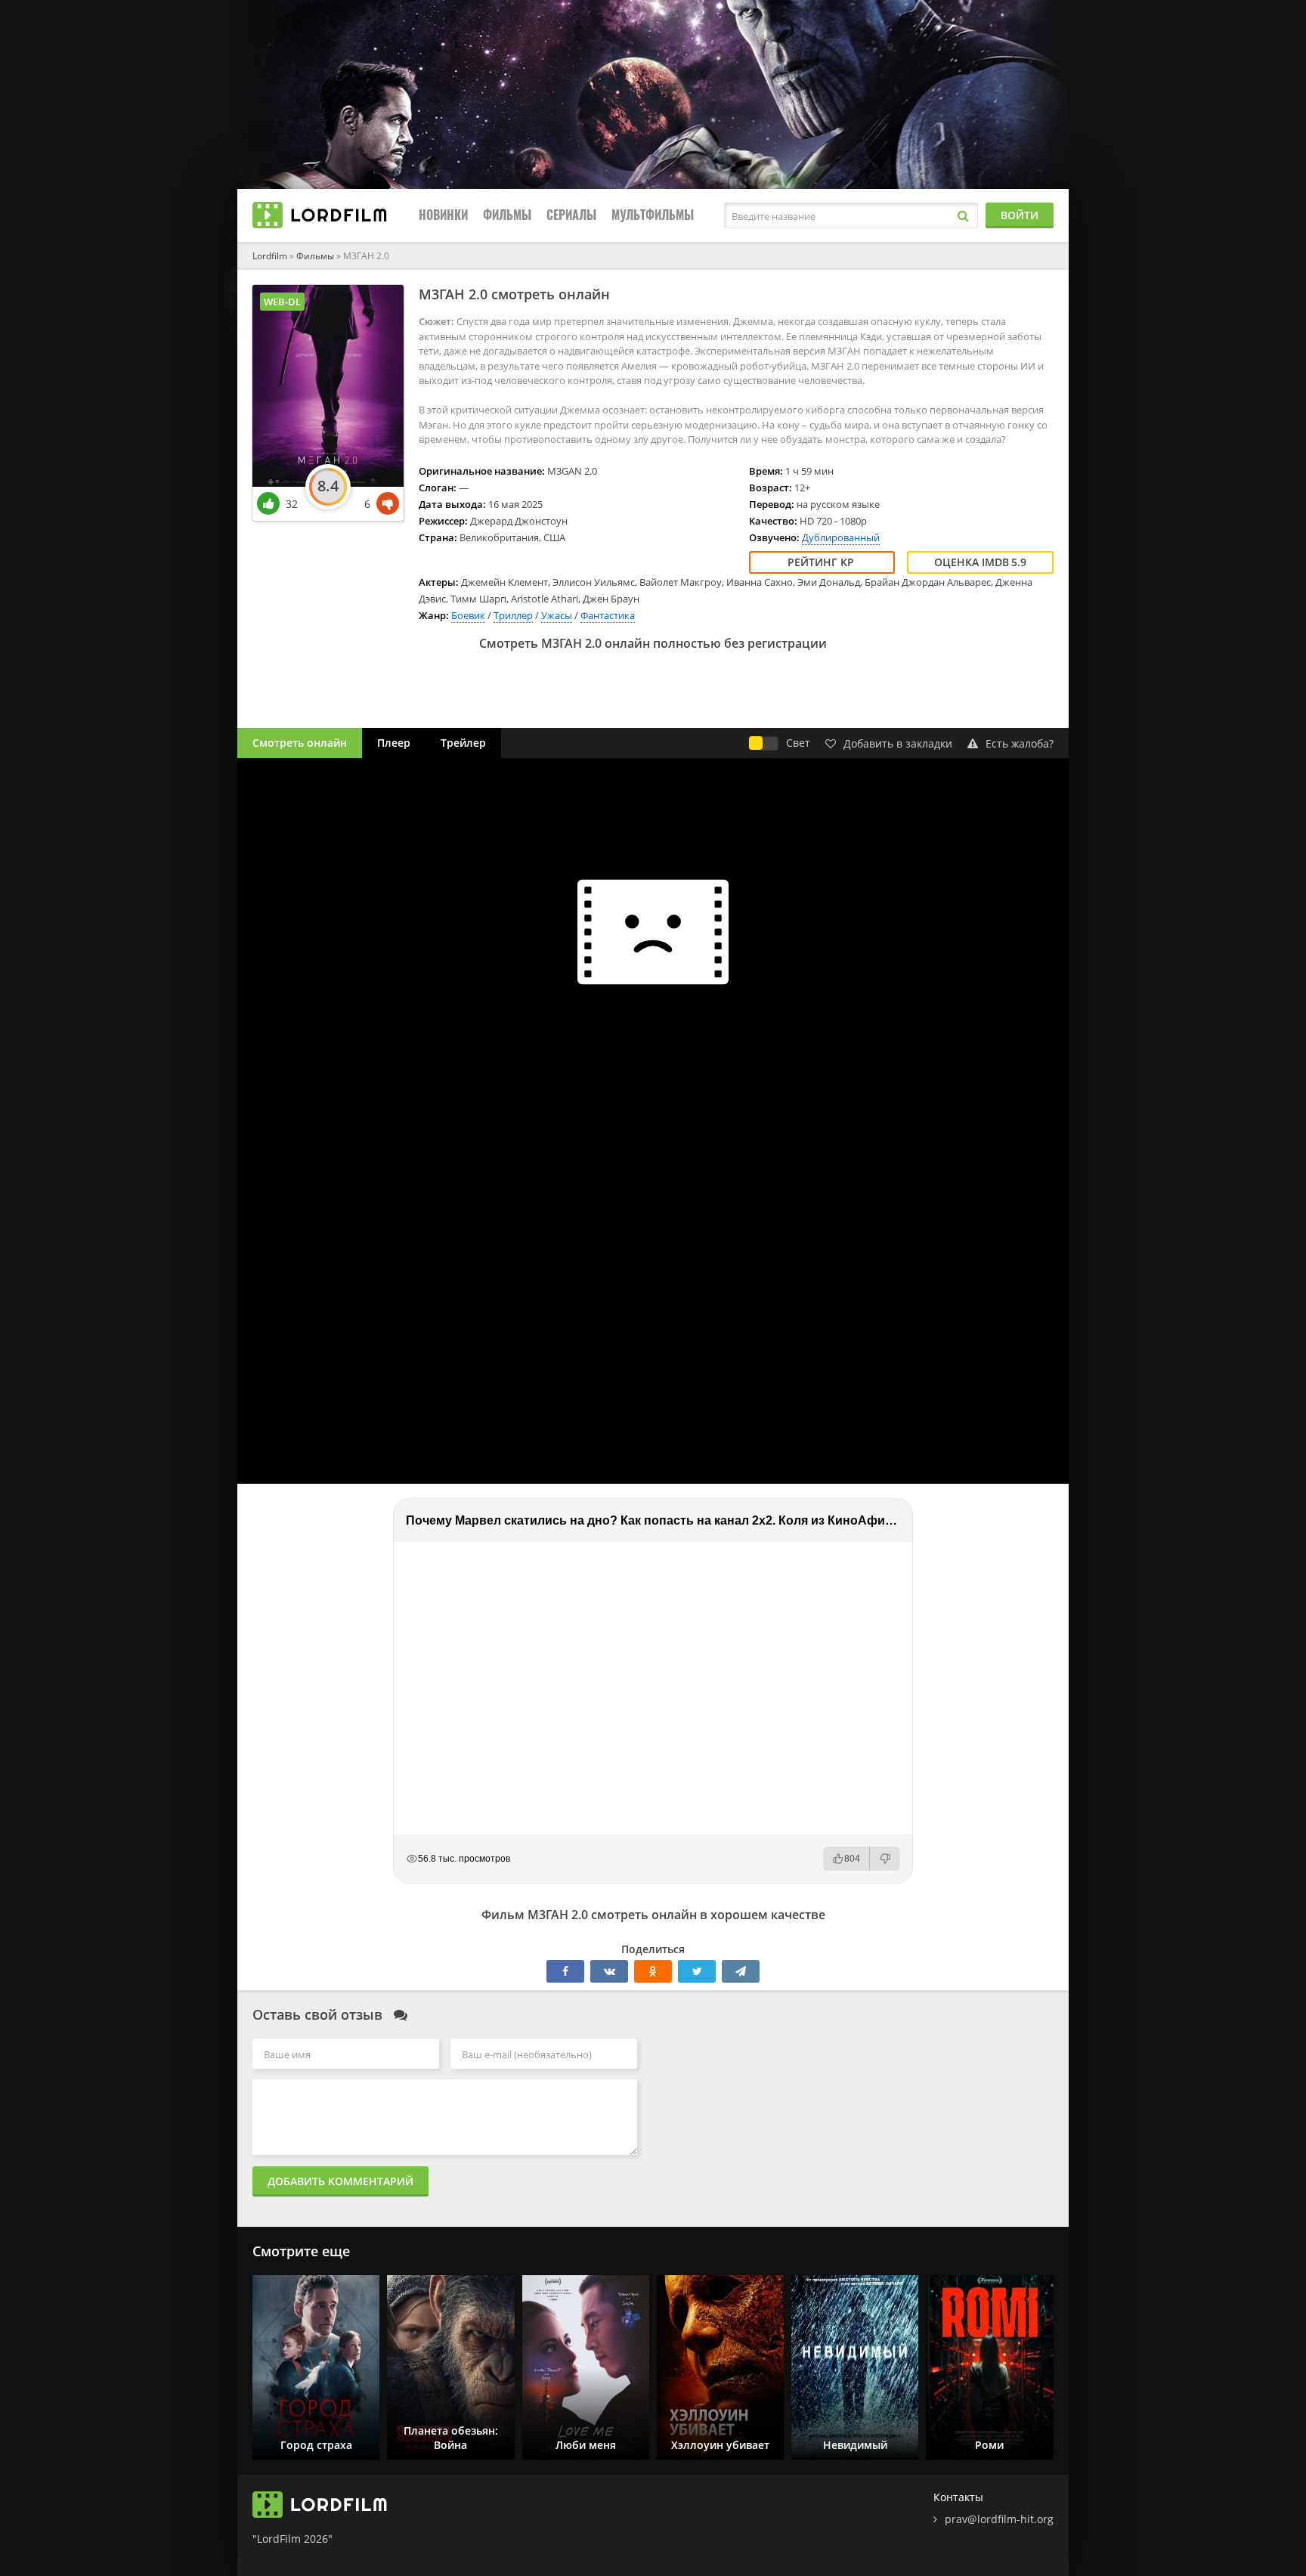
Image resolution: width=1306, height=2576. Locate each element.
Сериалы (571, 215)
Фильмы (507, 215)
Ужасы (557, 615)
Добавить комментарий (340, 2181)
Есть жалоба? (1020, 743)
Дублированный (841, 537)
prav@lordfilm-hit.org (999, 2519)
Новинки (443, 215)
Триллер (513, 615)
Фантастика (608, 615)
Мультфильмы (653, 215)
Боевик (468, 615)
